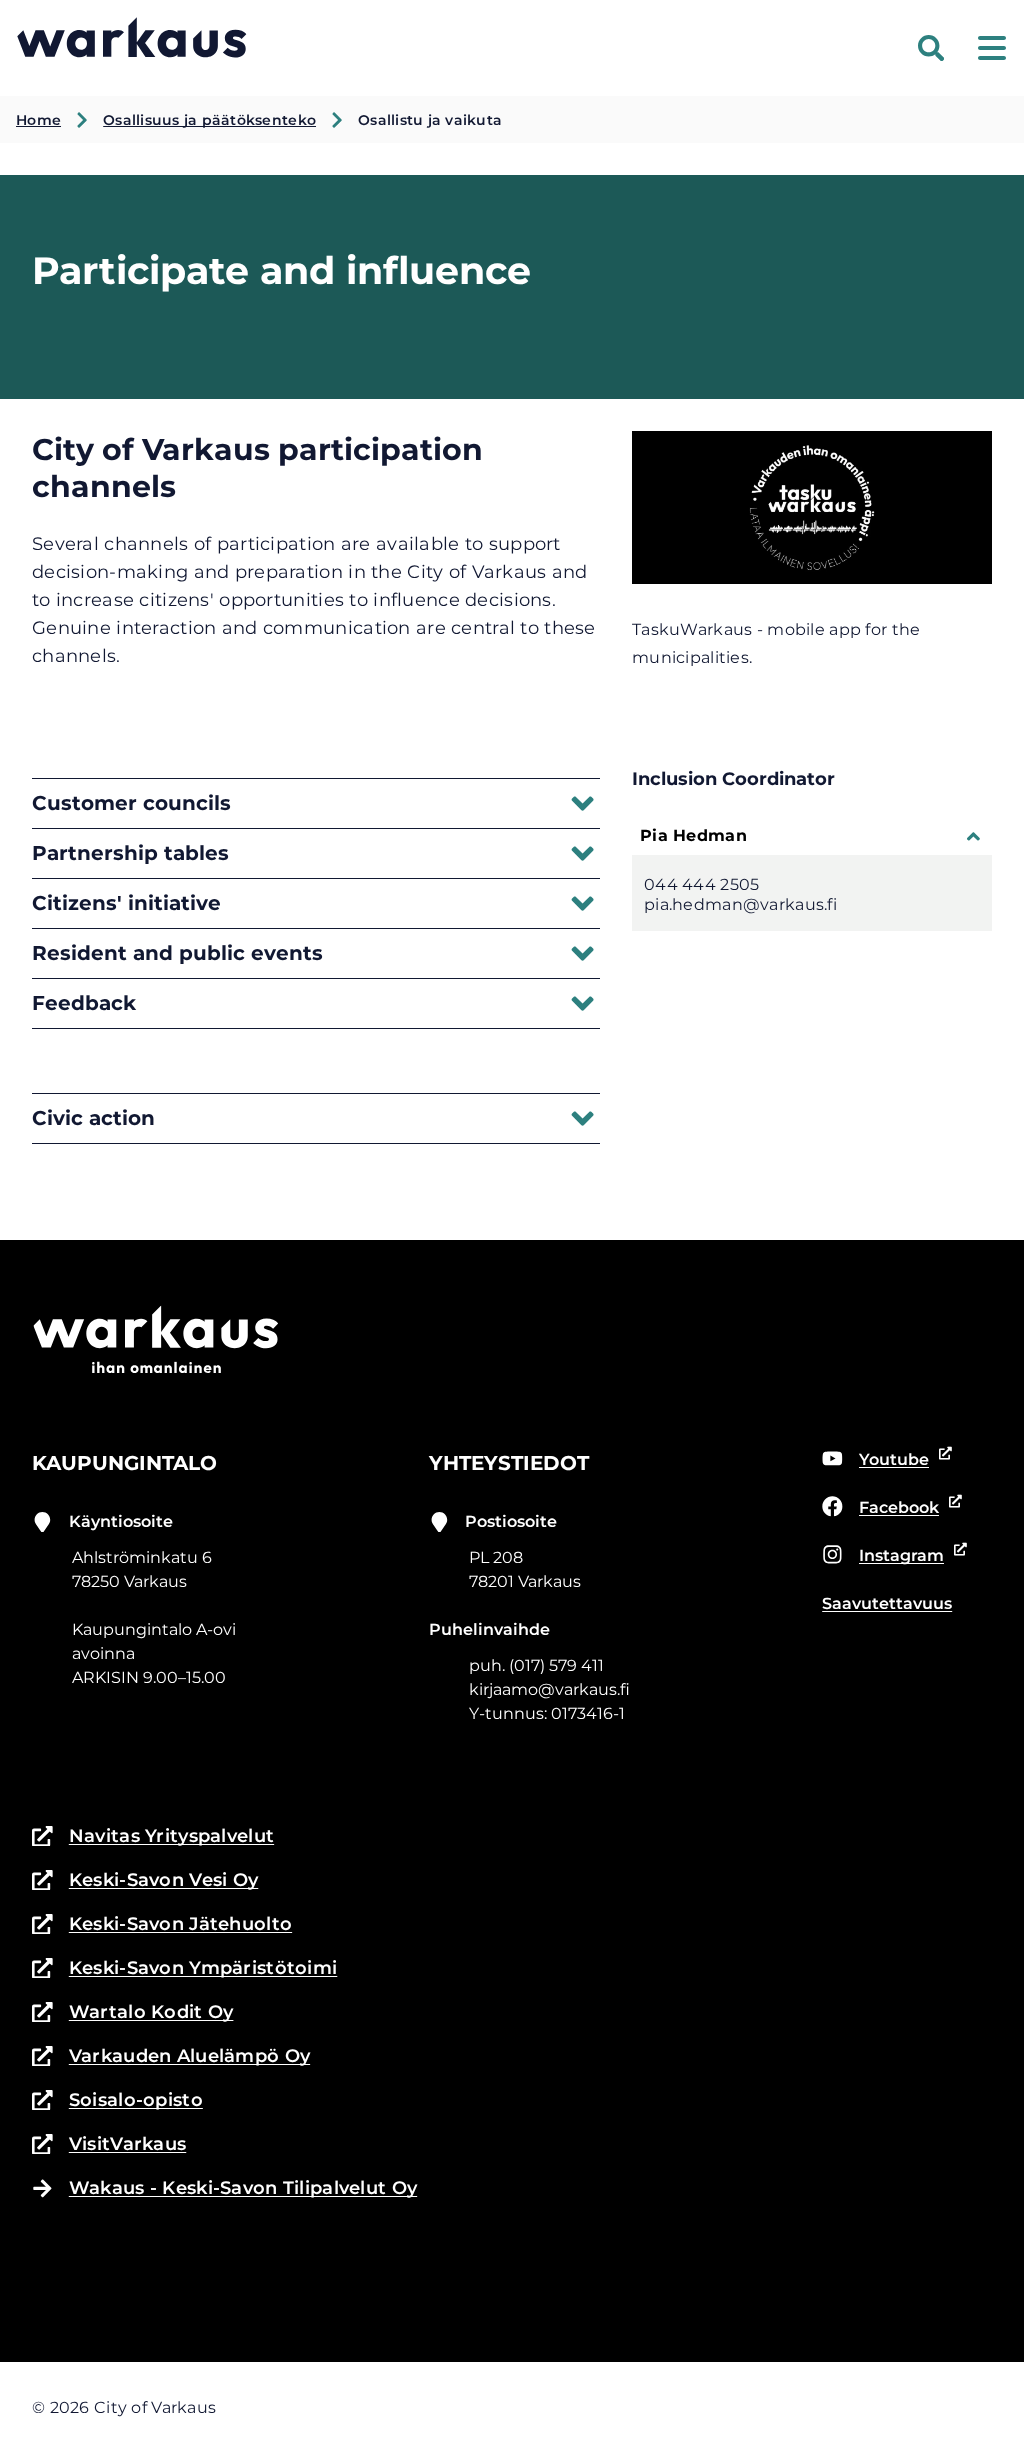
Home (38, 120)
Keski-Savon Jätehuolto (162, 1925)
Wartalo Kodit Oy (132, 2013)
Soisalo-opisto (117, 2101)
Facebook (880, 1509)
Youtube (875, 1461)
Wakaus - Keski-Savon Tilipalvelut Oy (243, 2188)
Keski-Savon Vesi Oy (145, 1881)
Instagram (883, 1557)
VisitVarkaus (109, 2145)
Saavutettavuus (887, 1603)
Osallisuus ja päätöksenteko (209, 120)
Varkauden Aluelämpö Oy (171, 2057)
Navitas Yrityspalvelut (153, 1837)
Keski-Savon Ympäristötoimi (184, 1969)
